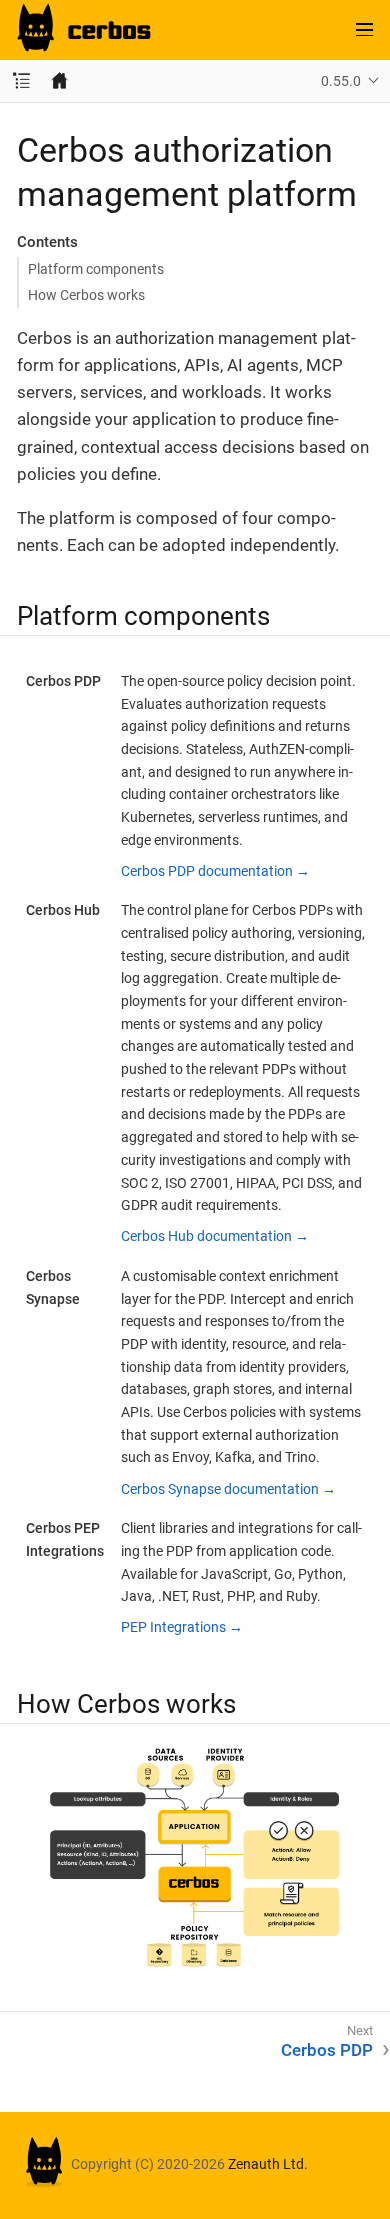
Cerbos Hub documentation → (215, 1236)
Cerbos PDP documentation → (215, 871)
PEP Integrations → (182, 1627)
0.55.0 (341, 81)
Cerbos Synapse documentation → (228, 1489)
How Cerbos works (86, 295)
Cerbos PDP (327, 2050)
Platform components (96, 269)
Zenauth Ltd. (268, 2164)
